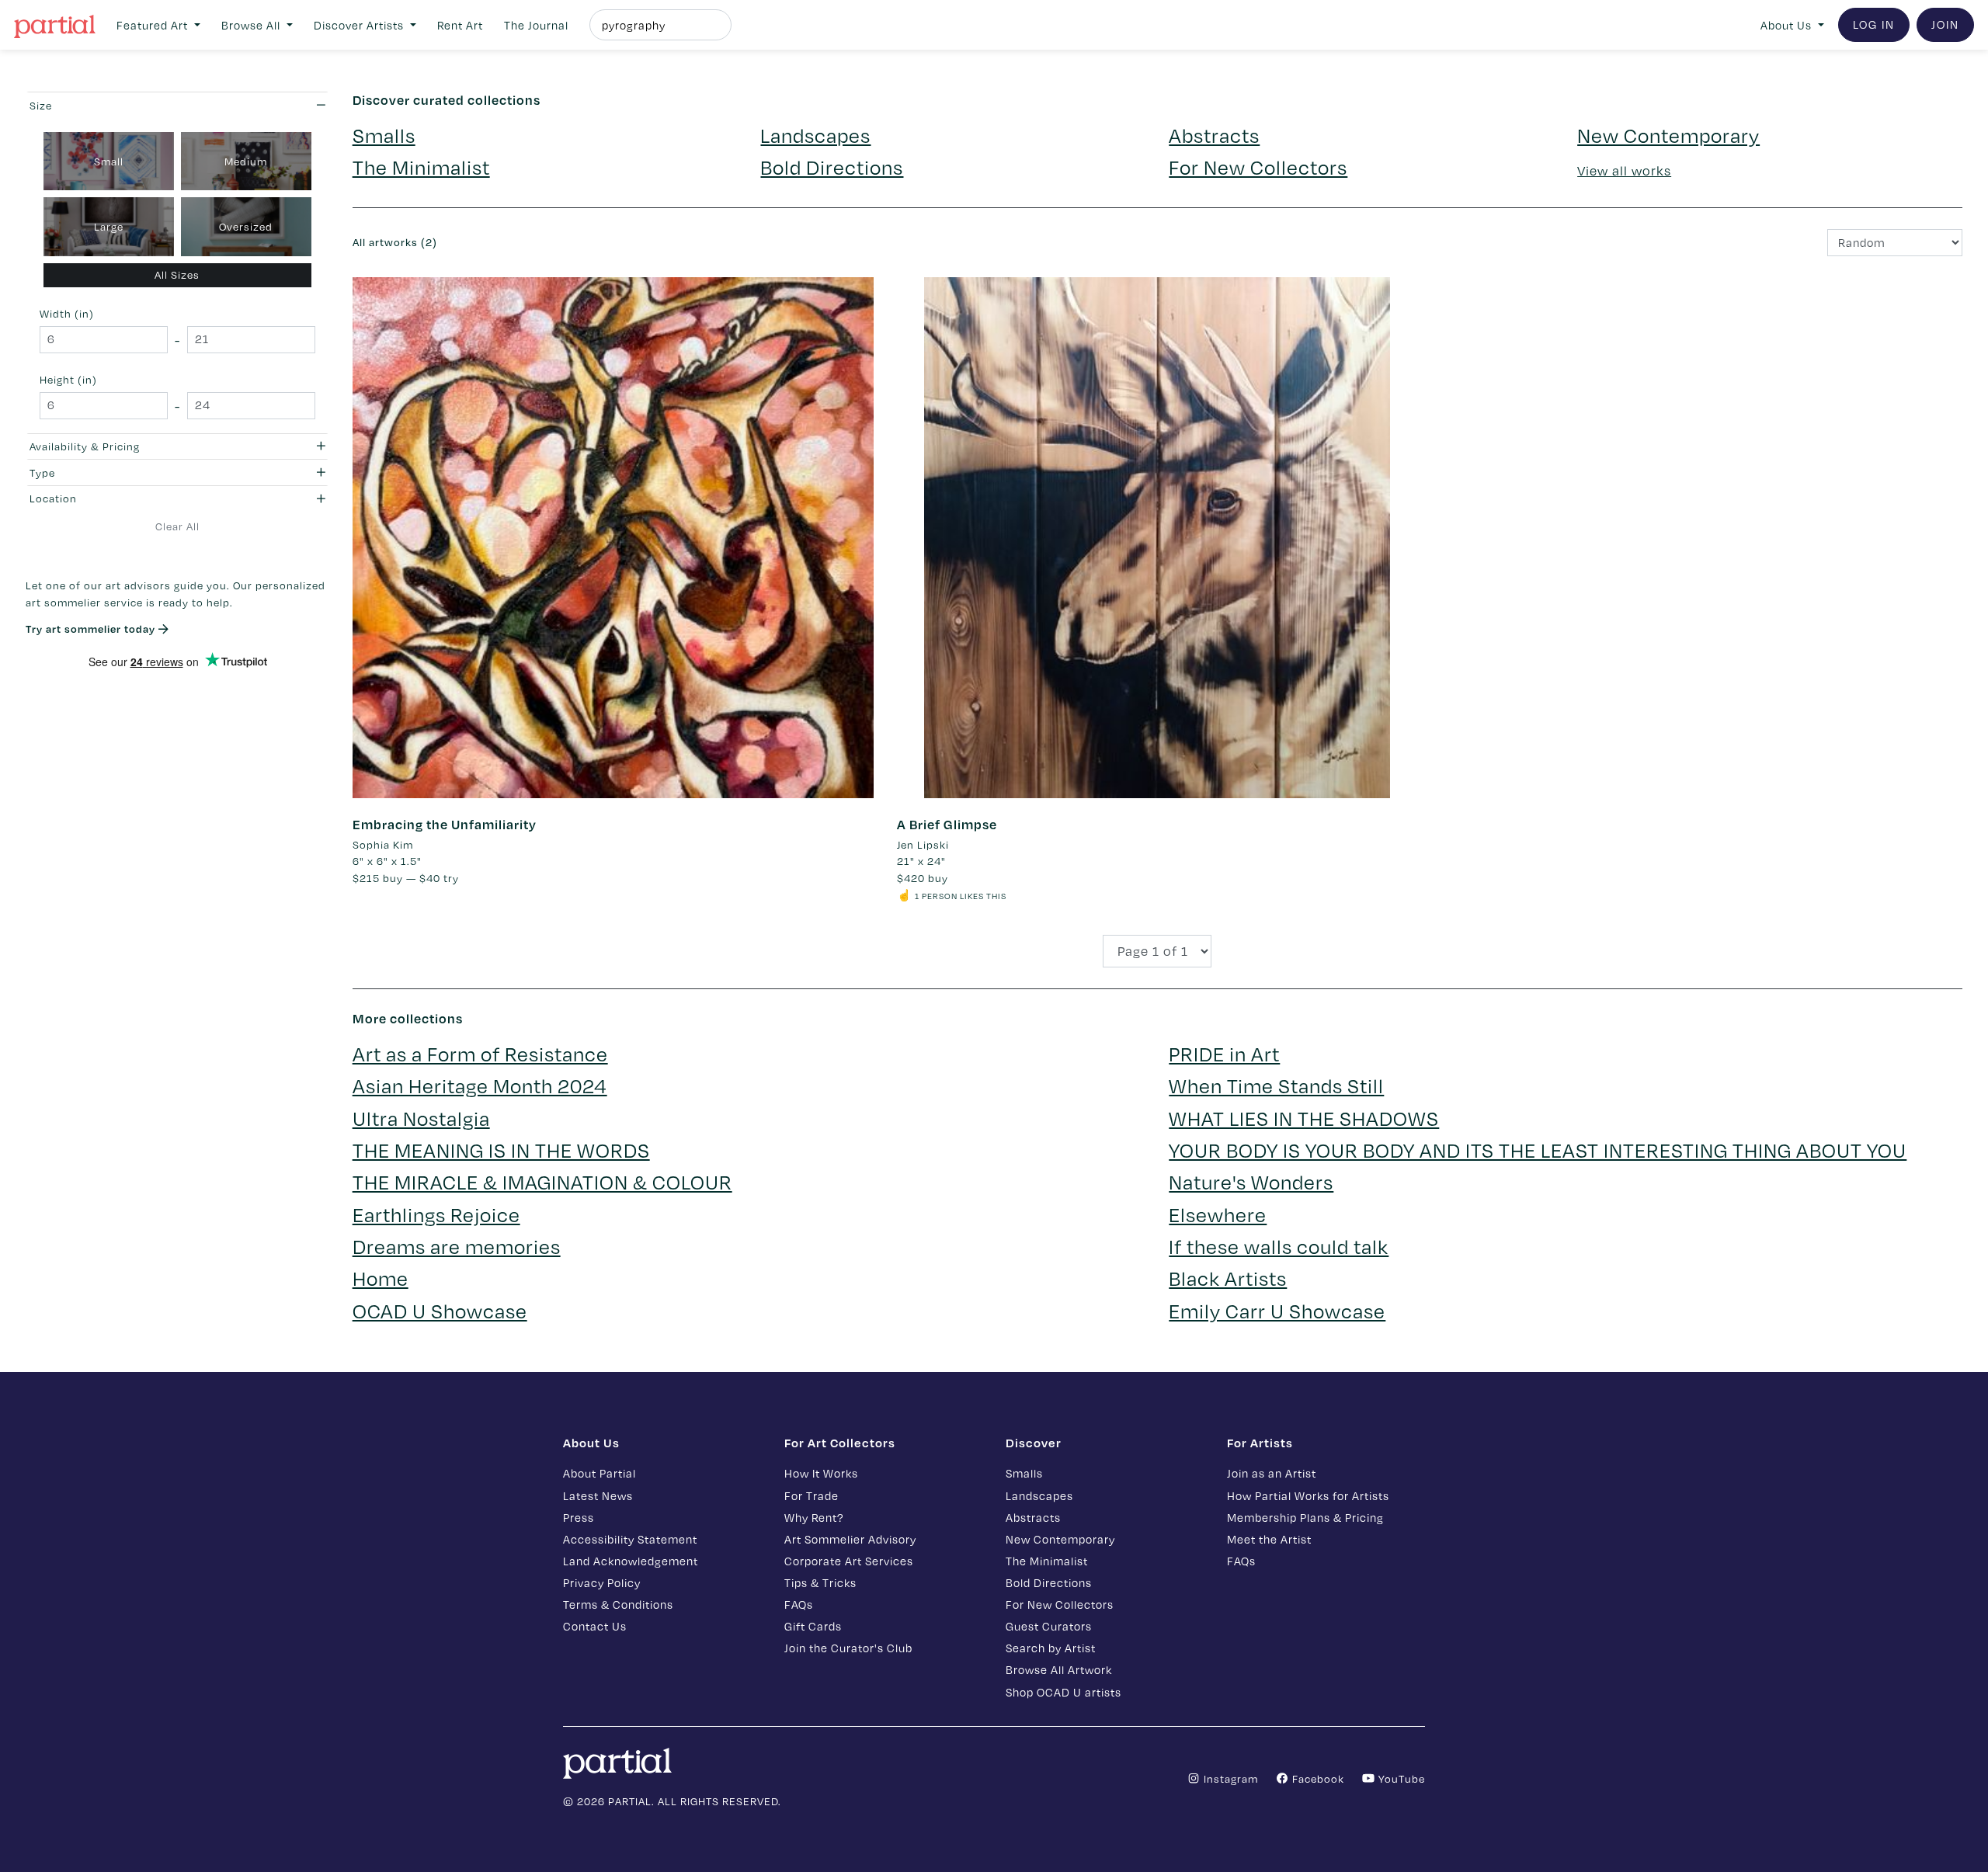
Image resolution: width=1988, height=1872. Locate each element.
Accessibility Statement (630, 1539)
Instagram (1229, 1778)
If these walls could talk (1279, 1246)
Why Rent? (814, 1517)
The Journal (536, 25)
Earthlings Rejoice (436, 1214)
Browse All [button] (252, 25)
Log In (1874, 24)
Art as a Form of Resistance (480, 1053)
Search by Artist (1051, 1648)
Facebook (1317, 1778)
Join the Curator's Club (848, 1648)
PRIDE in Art (1224, 1053)
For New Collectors (1258, 167)
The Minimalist (421, 167)
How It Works (821, 1473)
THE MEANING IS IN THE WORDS (501, 1150)
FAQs (799, 1604)
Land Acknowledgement (631, 1561)
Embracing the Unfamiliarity (445, 824)
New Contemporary (1668, 135)
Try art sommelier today (92, 629)
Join (1945, 24)
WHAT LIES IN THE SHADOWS (1304, 1118)
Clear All (177, 526)
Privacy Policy (602, 1582)
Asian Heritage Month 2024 (480, 1085)
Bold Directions (832, 167)
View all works (1624, 170)
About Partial (600, 1473)
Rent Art (460, 25)
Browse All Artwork (1059, 1669)
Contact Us (595, 1626)
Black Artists (1228, 1278)
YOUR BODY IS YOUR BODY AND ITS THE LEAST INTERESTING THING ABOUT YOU (1538, 1150)
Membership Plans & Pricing (1305, 1517)
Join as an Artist (1272, 1473)
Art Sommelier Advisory (850, 1539)
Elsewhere (1218, 1214)
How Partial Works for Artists (1308, 1495)
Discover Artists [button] (360, 25)
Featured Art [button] (154, 25)
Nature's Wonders (1251, 1181)
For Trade (812, 1495)
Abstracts (1214, 135)
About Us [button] (1788, 25)
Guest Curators (1049, 1626)
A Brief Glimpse (947, 824)
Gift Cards (813, 1626)
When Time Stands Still (1276, 1085)
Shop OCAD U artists (1064, 1692)
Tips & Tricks (820, 1582)
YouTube (1400, 1778)
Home (381, 1278)
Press (579, 1517)
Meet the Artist (1269, 1539)
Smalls (384, 135)
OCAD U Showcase (440, 1310)
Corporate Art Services (849, 1561)
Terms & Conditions (618, 1604)
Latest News (598, 1495)
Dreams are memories (457, 1246)
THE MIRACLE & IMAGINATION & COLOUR (542, 1181)
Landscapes (815, 135)
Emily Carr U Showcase (1277, 1310)
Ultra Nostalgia (421, 1118)
